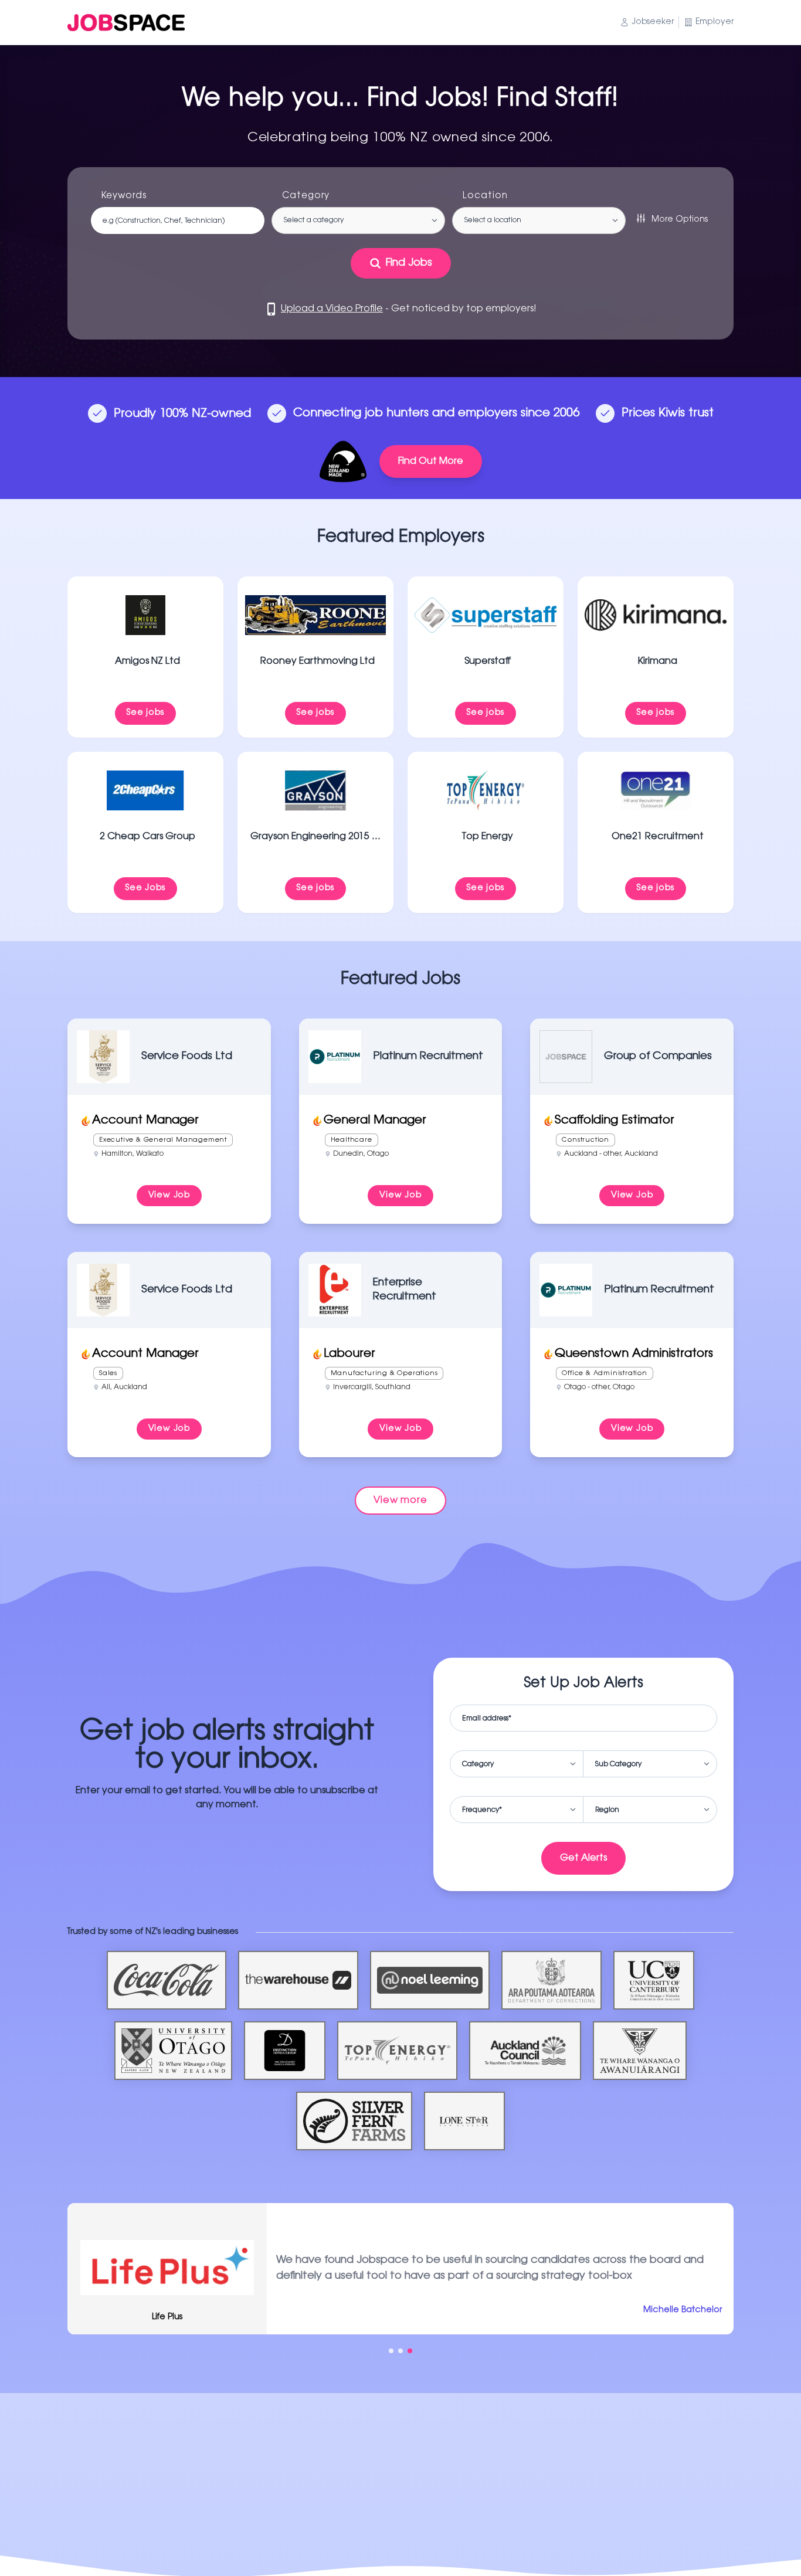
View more (400, 1501)
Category (306, 196)
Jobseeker (653, 22)
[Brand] (126, 23)
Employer (715, 22)
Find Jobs (409, 263)
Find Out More (431, 461)
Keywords (124, 196)
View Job (169, 1196)
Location (485, 196)
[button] (391, 2351)
